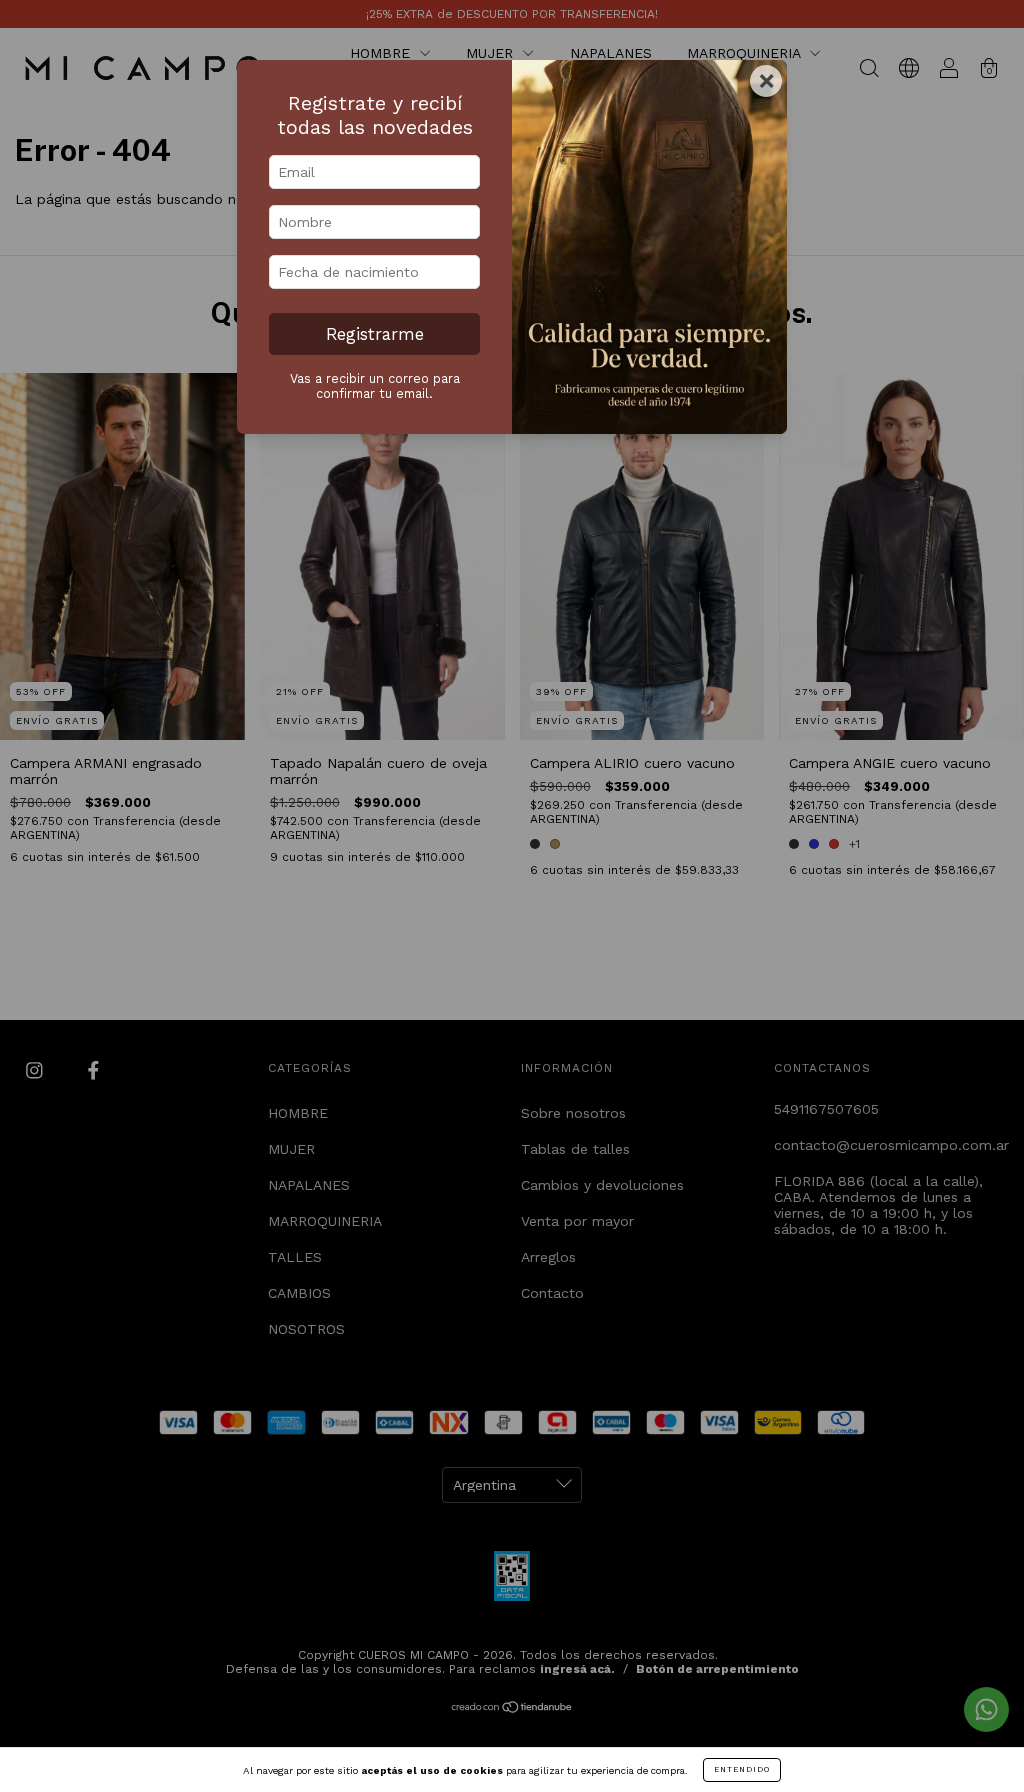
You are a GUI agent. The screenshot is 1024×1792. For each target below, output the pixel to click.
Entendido (742, 1769)
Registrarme (375, 334)
